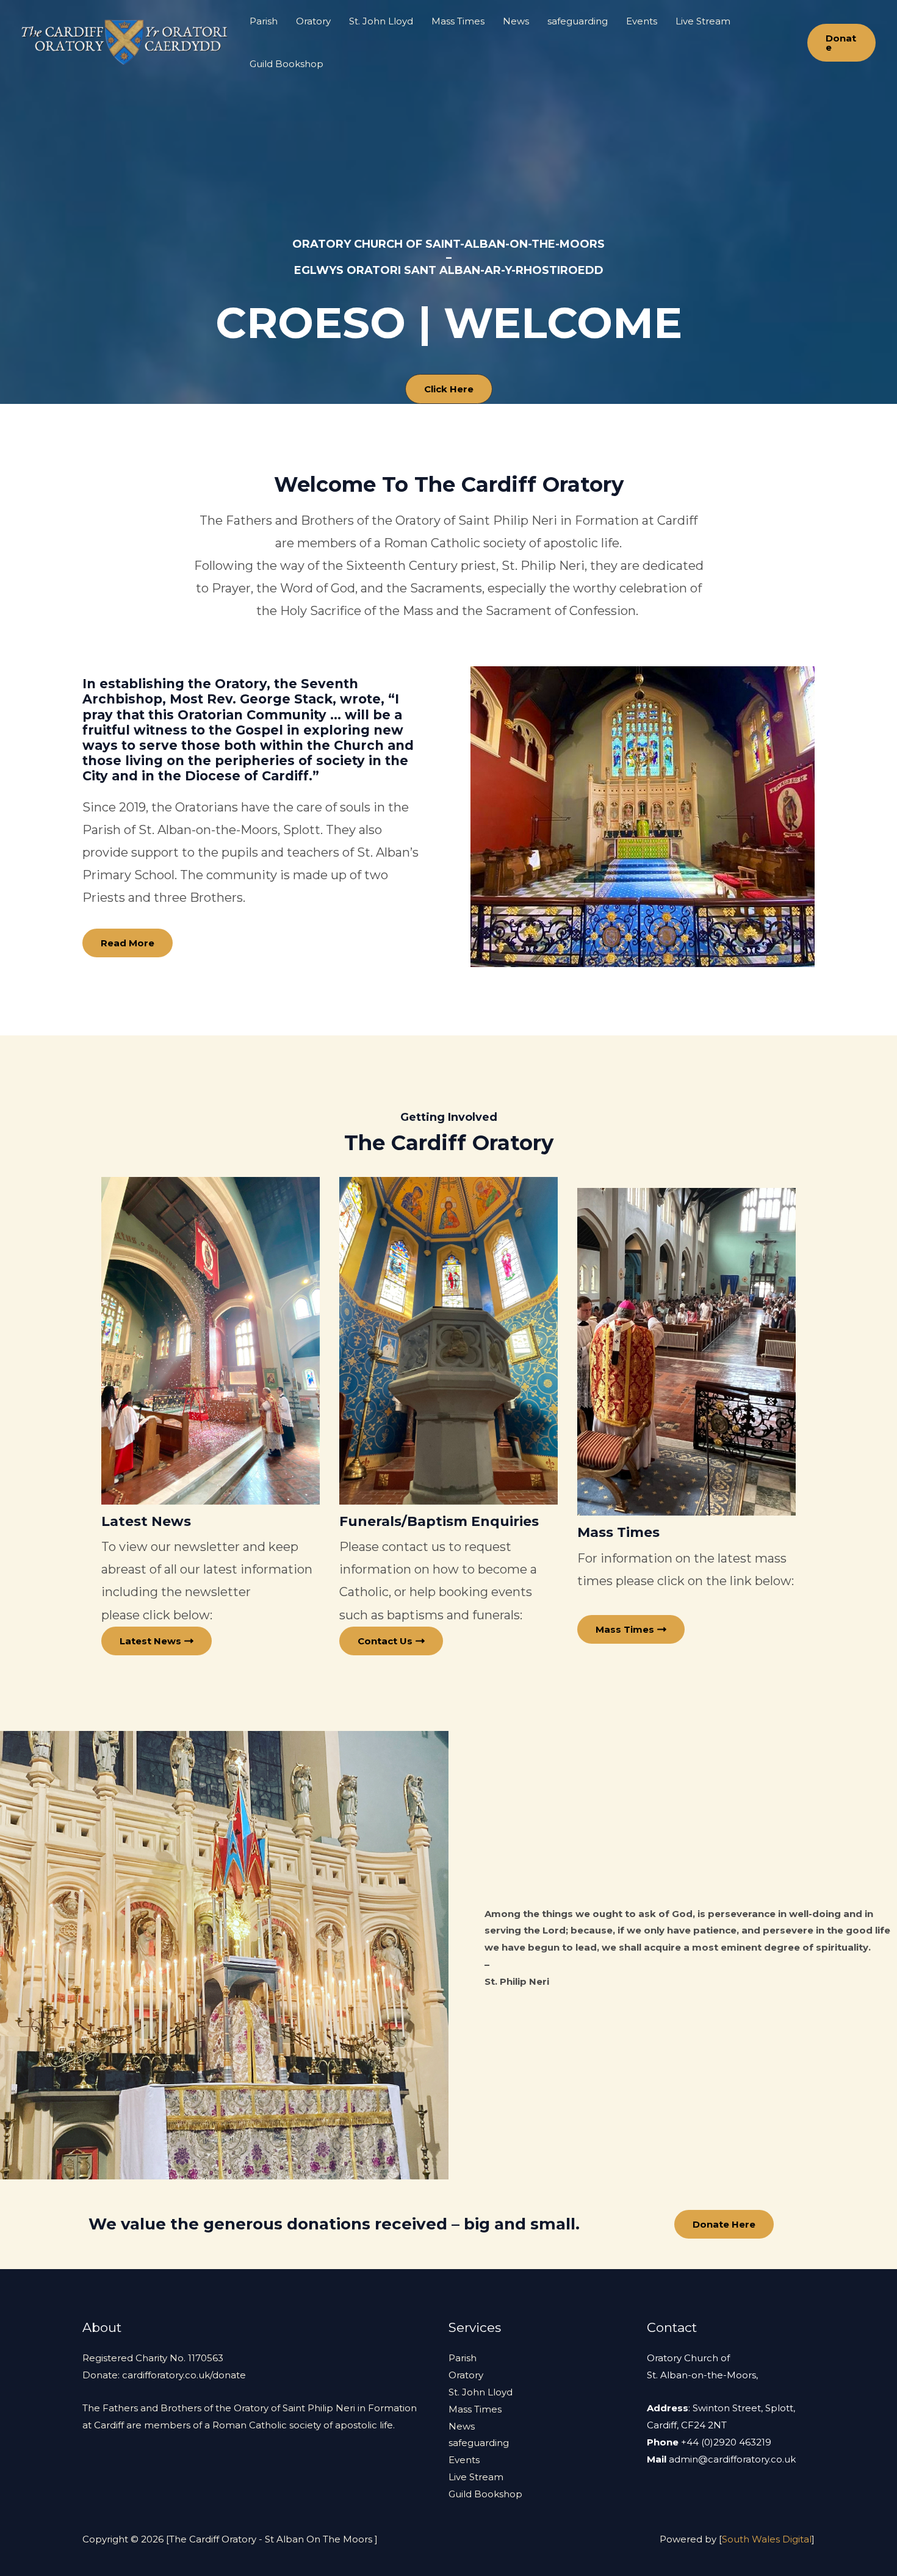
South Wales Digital (767, 2539)
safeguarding (578, 21)
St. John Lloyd (381, 21)
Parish (264, 21)
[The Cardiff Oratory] (125, 42)
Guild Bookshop (286, 64)
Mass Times (458, 21)
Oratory (313, 21)
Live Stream (703, 21)
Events (642, 21)
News (516, 21)
